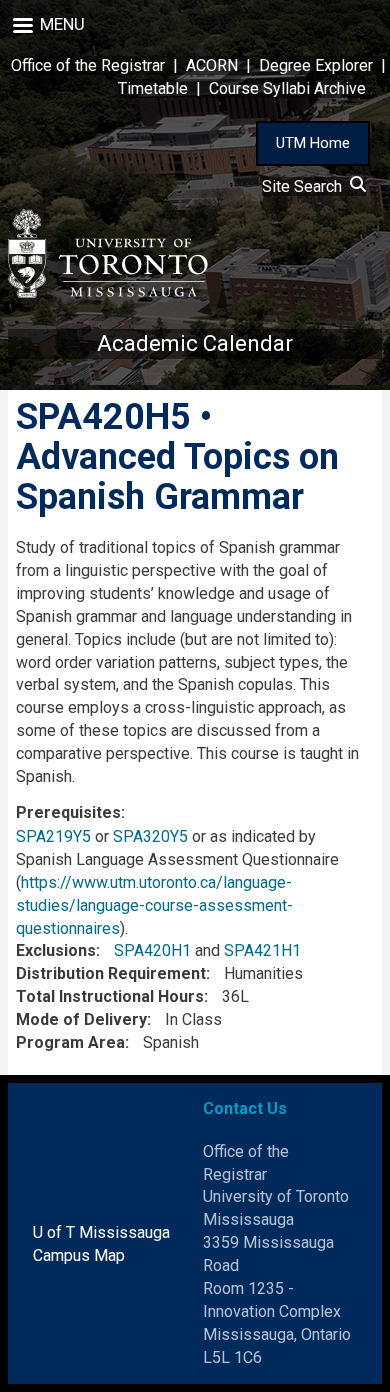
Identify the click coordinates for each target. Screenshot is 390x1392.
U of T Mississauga (101, 1232)
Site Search (306, 186)
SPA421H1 (262, 950)
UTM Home (313, 143)
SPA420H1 (152, 950)
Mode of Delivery (81, 1019)
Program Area (70, 1042)
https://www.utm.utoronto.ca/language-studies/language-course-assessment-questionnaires (154, 905)
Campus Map (79, 1255)
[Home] (108, 253)
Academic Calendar (195, 343)
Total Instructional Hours (110, 996)
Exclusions (56, 950)
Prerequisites (68, 812)
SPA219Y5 (53, 836)
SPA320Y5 (150, 836)
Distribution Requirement (111, 973)
